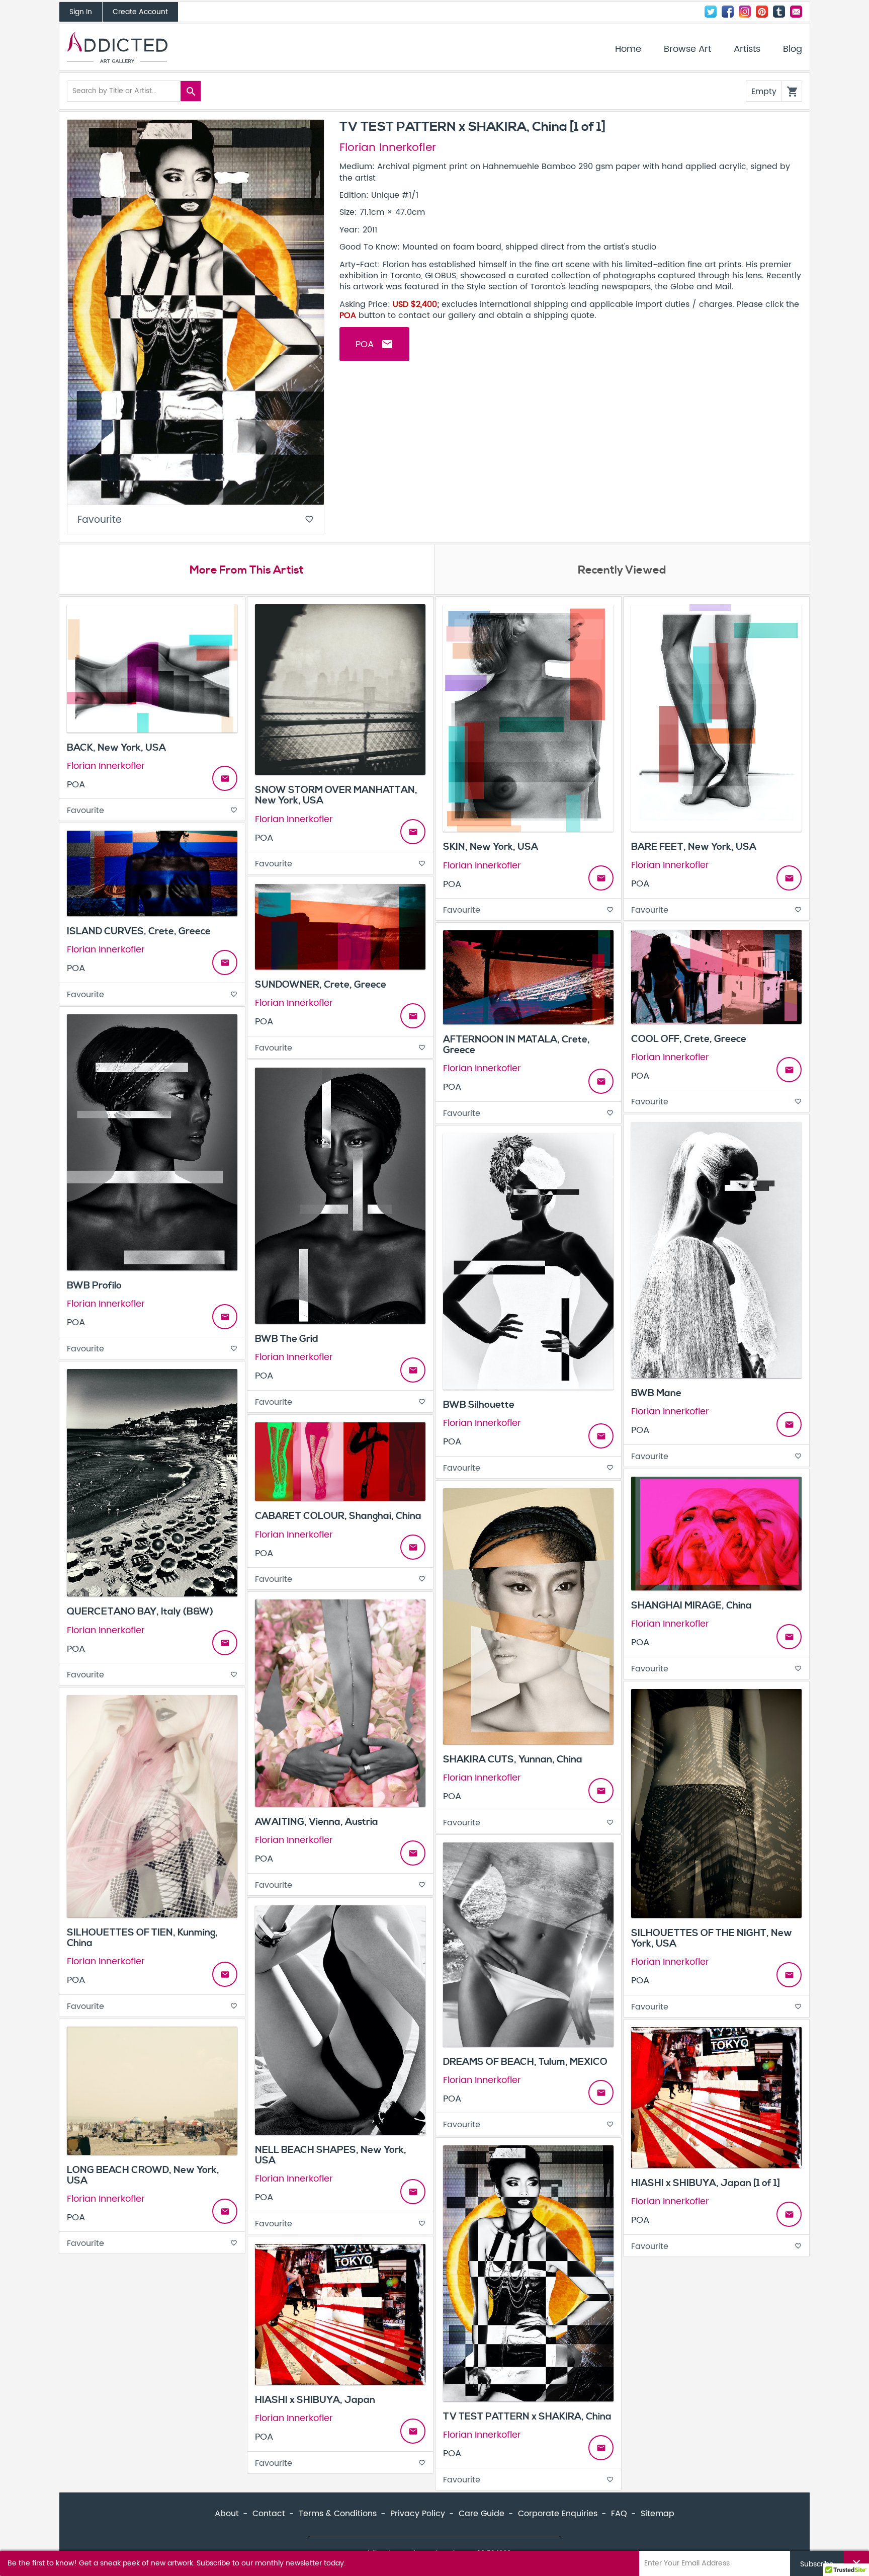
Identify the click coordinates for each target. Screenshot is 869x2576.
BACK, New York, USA (116, 748)
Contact (796, 12)
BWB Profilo (94, 1285)
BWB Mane (656, 1393)
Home (628, 49)
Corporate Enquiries (558, 2514)
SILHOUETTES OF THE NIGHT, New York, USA (712, 1938)
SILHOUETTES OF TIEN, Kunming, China (142, 1938)
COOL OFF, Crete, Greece (689, 1039)
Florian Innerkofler (388, 148)
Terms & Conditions (338, 2514)
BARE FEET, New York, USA (694, 847)
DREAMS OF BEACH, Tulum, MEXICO (525, 2062)
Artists (747, 49)
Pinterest (762, 12)
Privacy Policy (418, 2514)
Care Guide (482, 2514)
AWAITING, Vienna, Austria (317, 1822)
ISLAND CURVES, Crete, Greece (139, 931)
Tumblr (779, 12)
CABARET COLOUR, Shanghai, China (338, 1516)
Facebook (728, 12)
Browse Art (687, 49)
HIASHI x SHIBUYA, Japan (315, 2400)
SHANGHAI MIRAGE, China (691, 1605)
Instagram (745, 12)
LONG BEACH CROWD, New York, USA (143, 2175)
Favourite (196, 520)
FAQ (619, 2514)
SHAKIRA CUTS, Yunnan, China (513, 1759)
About (227, 2514)
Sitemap (658, 2514)
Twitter (711, 12)
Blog (793, 49)
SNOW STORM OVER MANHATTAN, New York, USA (336, 795)
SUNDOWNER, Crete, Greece (321, 985)
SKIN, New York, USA (491, 847)
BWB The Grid (287, 1339)
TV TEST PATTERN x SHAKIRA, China (527, 2417)
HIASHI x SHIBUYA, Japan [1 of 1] (706, 2183)
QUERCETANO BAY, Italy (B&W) (140, 1612)
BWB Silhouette (479, 1405)
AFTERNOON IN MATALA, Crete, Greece (516, 1045)
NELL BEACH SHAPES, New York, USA (331, 2155)
